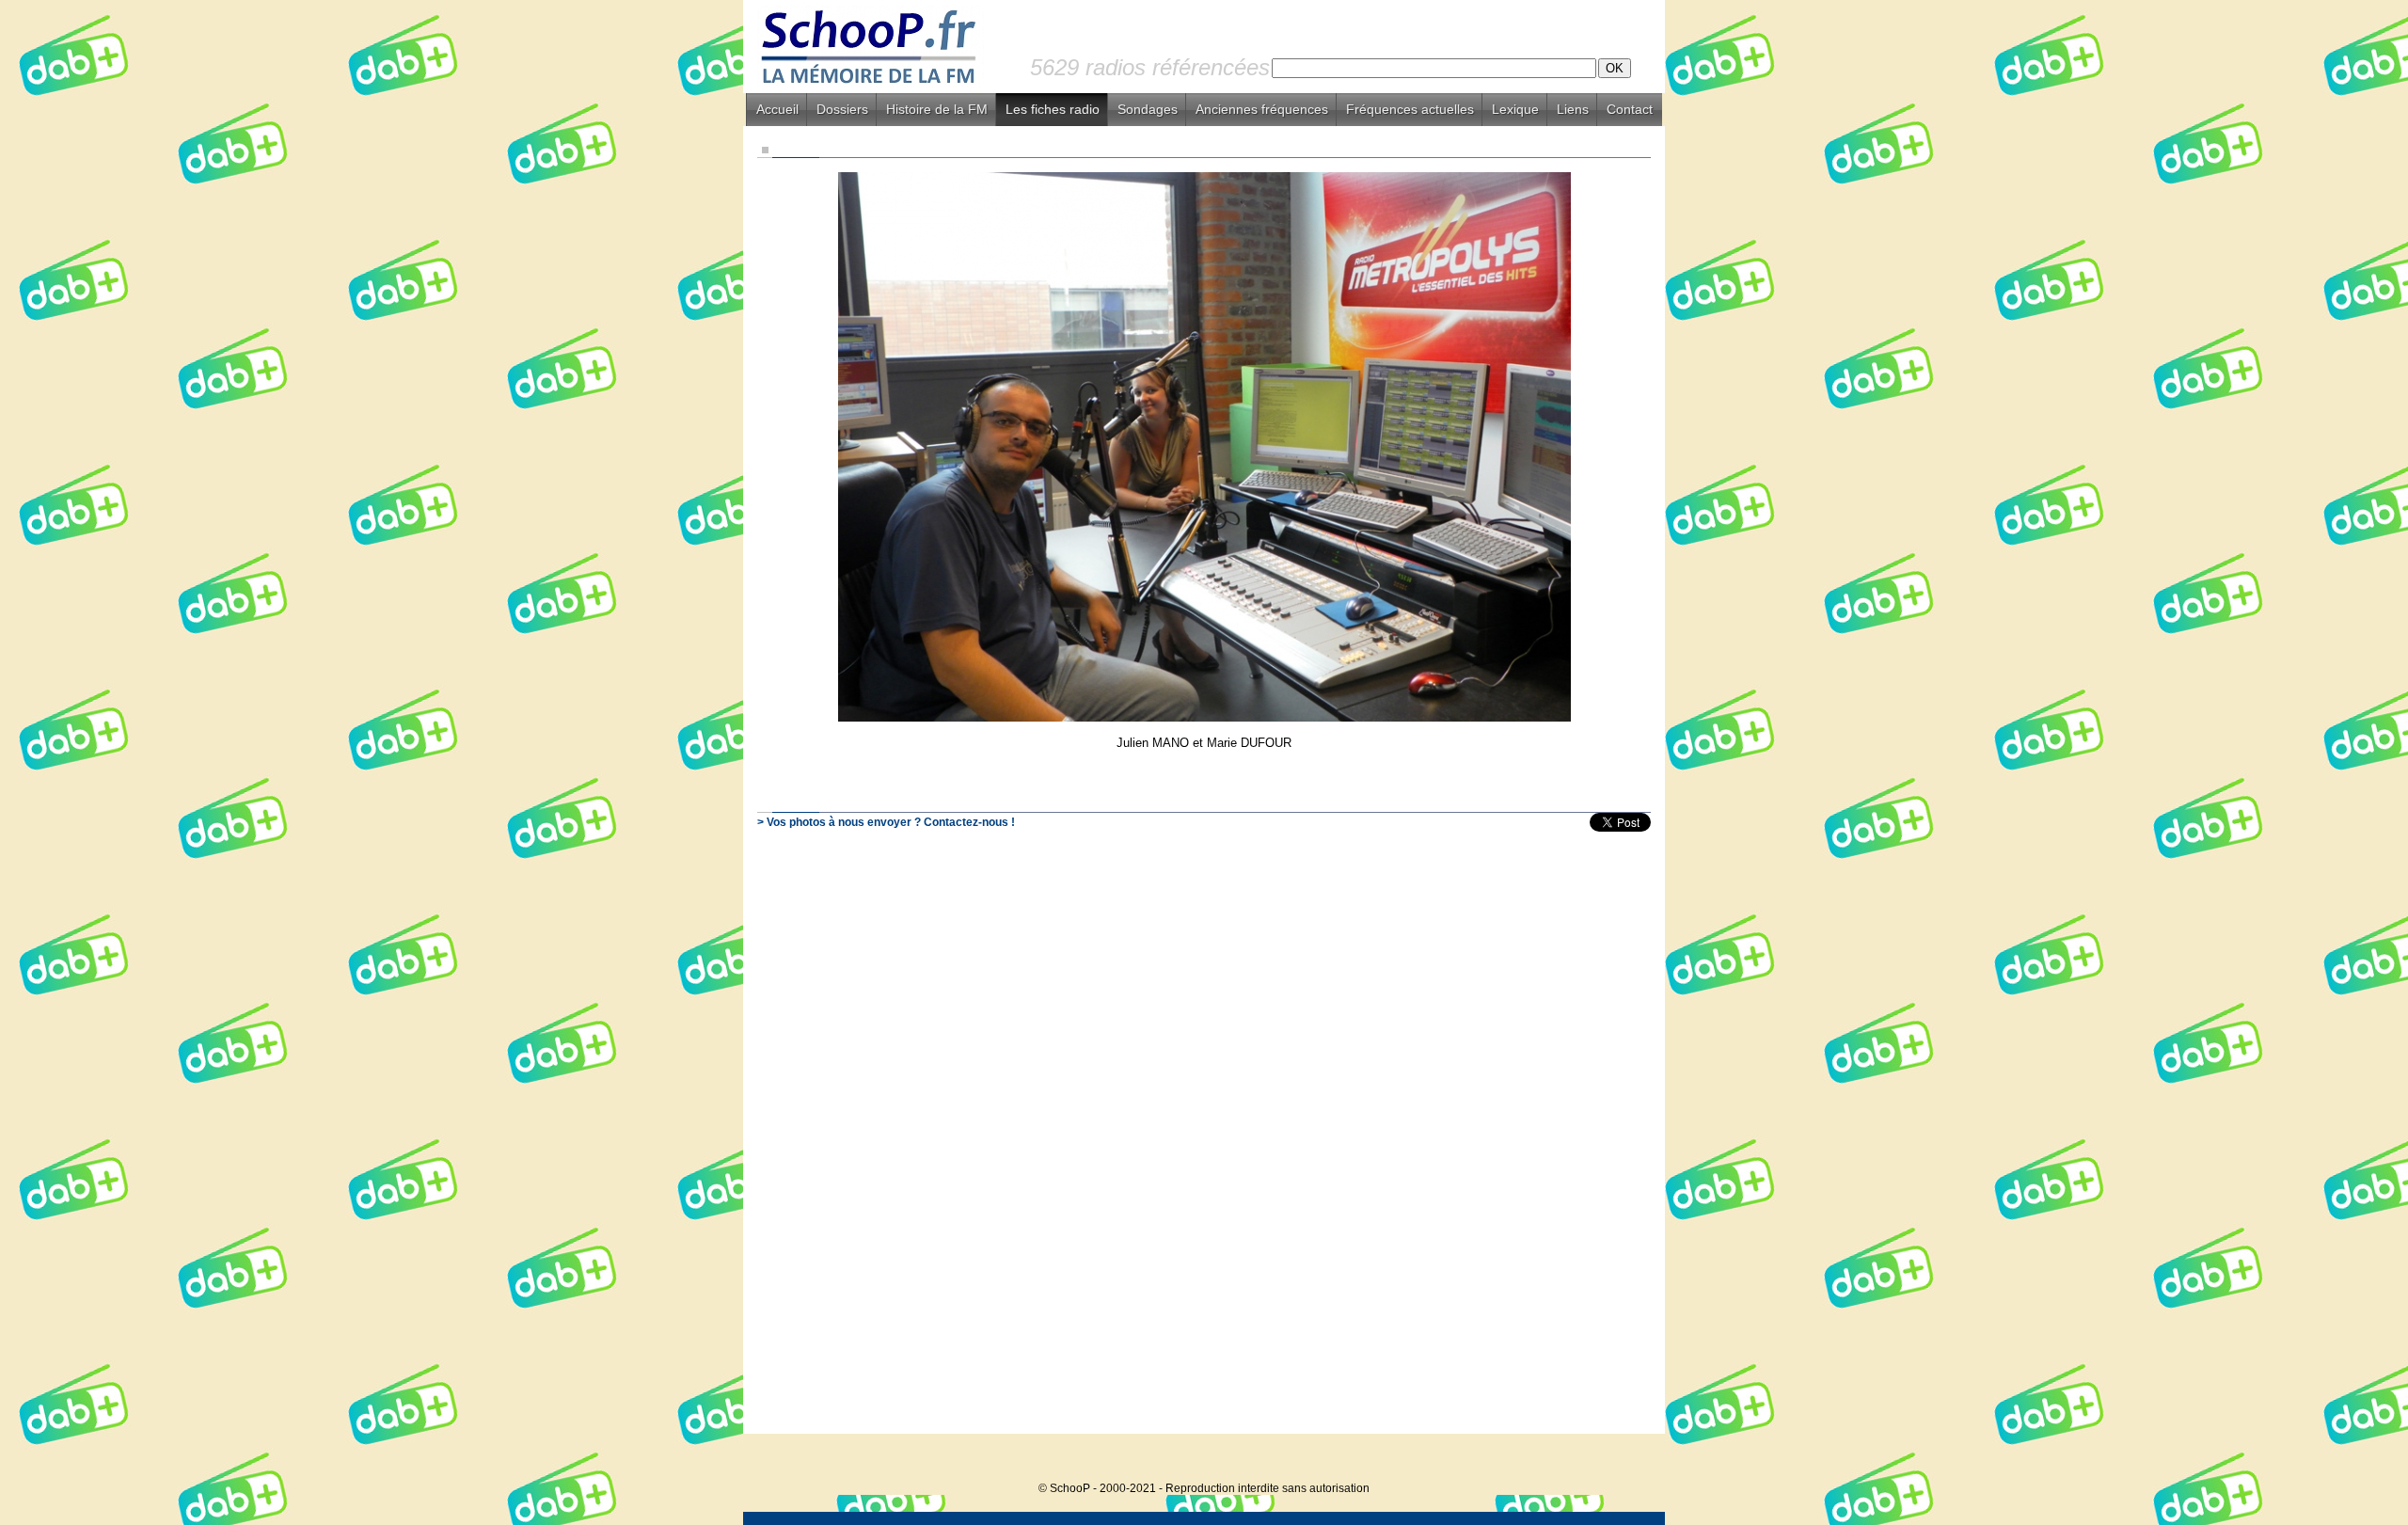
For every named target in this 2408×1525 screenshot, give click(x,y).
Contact (1630, 109)
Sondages (1148, 109)
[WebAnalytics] (1627, 1460)
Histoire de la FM (937, 109)
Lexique (1515, 109)
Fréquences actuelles (1410, 109)
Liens (1573, 109)
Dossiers (842, 109)
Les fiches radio (1053, 109)
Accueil (777, 109)
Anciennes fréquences (1262, 109)
